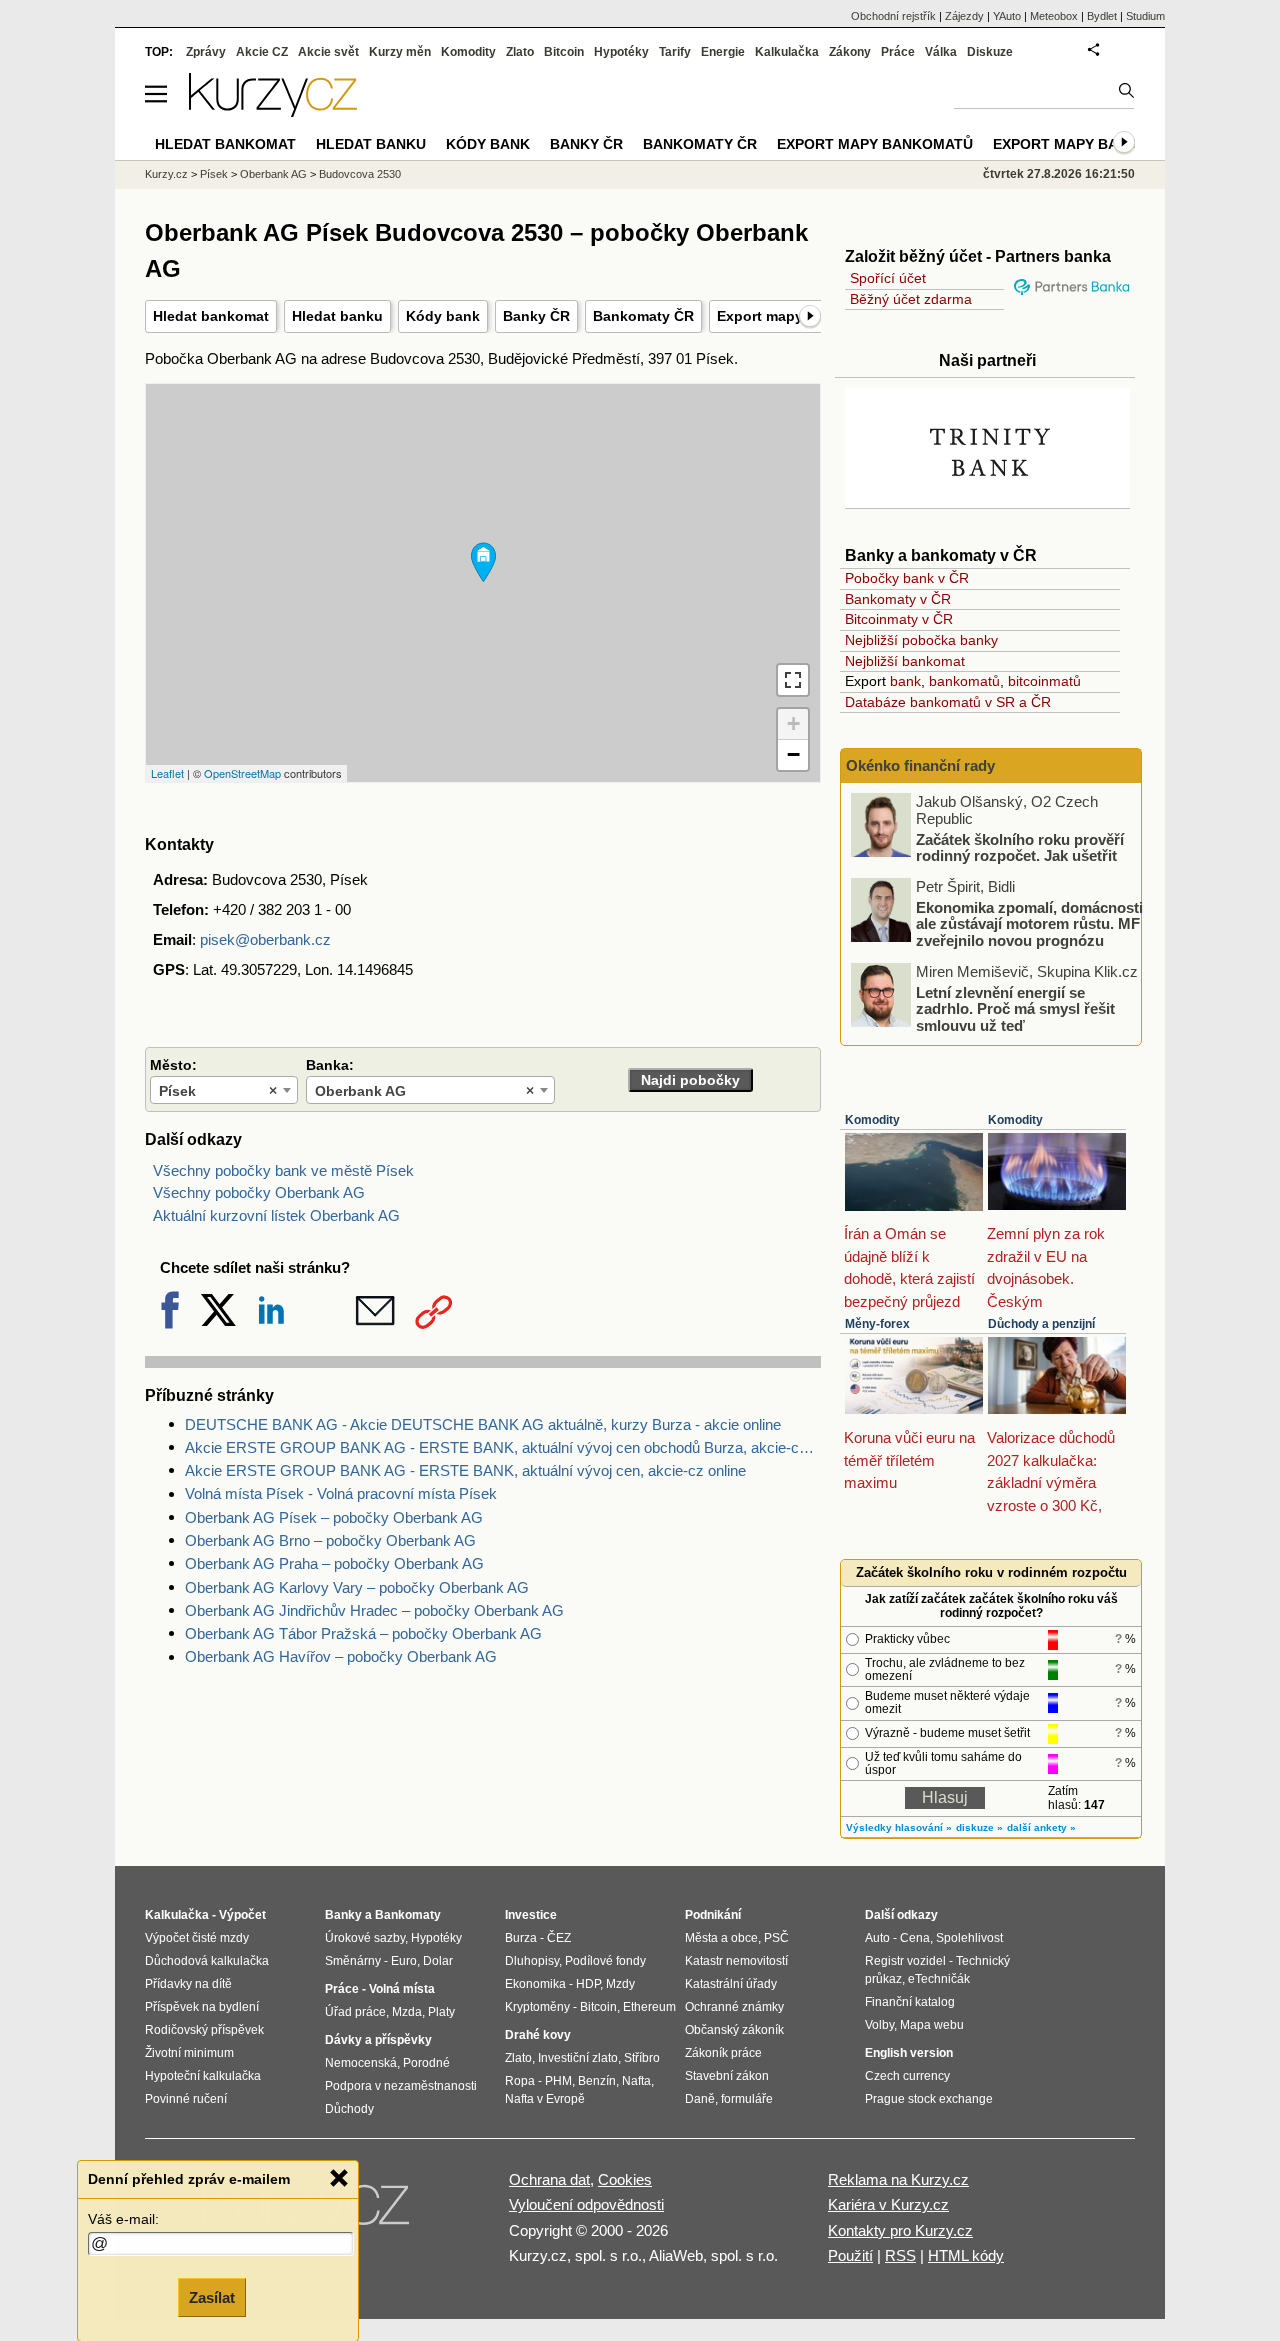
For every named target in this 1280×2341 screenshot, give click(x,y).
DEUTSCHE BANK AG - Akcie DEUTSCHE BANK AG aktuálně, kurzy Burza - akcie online (483, 1424)
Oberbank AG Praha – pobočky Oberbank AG (334, 1563)
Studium (1145, 16)
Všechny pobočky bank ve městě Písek (283, 1170)
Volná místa (402, 1989)
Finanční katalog (910, 2002)
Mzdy (620, 1984)
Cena (915, 1938)
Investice (531, 1915)
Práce (898, 52)
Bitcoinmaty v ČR (899, 619)
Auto (877, 1938)
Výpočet (242, 1915)
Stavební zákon (727, 2076)
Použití (850, 2255)
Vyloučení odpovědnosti (586, 2204)
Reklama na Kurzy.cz (898, 2179)
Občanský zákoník (734, 2030)
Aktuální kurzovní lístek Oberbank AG (276, 1215)
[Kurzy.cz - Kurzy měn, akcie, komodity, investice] (273, 111)
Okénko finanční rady (920, 765)
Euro (404, 1961)
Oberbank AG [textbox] (424, 1091)
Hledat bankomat (211, 316)
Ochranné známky (734, 2007)
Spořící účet (888, 278)
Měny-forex (877, 1324)
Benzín (597, 2081)
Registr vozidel (905, 1961)
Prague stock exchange (929, 2099)
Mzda (407, 2012)
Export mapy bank (1065, 144)
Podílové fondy (605, 1961)
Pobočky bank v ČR (907, 578)
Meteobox (1054, 16)
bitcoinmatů (1044, 681)
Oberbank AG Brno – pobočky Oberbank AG (330, 1540)
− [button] (793, 754)
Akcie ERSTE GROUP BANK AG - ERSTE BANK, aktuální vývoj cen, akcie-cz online (465, 1470)
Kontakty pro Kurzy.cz (900, 2230)
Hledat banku (337, 316)
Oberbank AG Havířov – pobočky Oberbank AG (341, 1656)
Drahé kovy (538, 2035)
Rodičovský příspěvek (204, 2030)
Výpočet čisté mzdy (197, 1938)
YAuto (1007, 16)
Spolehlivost (969, 1938)
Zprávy (206, 52)
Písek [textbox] (218, 1091)
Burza (521, 1938)
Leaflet (167, 773)
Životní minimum (189, 2053)
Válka (941, 52)
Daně (700, 2099)
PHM (558, 2081)
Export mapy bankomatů (875, 144)
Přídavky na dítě (188, 1984)
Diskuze (990, 52)
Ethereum (649, 2007)
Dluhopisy (532, 1961)
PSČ (776, 1938)
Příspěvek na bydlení (202, 2007)
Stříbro (642, 2058)
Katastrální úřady (731, 1984)
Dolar (438, 1961)
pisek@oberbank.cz (265, 939)
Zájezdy (964, 16)
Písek (214, 174)
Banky (343, 1915)
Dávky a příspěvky (378, 2040)
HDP (588, 1984)
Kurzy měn (400, 52)
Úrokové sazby (365, 1938)
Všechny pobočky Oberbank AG (259, 1192)
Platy (441, 2012)
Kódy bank (443, 316)
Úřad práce (355, 2012)
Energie (723, 52)
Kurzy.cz (166, 174)
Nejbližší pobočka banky (921, 640)
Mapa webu (932, 2025)
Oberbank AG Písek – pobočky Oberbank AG (334, 1517)
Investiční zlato (578, 2058)
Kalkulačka (787, 52)
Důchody (349, 2109)
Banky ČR (536, 316)
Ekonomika (535, 1984)
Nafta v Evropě (545, 2099)
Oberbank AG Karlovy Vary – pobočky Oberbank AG (357, 1587)
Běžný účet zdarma (911, 299)
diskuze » (979, 1827)
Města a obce (721, 1938)
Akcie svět (328, 52)
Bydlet (1102, 16)
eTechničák (939, 1979)
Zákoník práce (723, 2053)
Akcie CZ (262, 52)
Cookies (625, 2179)
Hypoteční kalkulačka (203, 2076)
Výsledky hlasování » (899, 1827)
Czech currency (907, 2076)
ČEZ (559, 1938)
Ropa (520, 2081)
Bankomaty (408, 1915)
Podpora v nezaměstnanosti (401, 2086)
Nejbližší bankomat (905, 661)
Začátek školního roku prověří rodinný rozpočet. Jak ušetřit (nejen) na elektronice (1020, 855)
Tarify (675, 52)
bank (905, 681)
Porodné (426, 2063)
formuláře (747, 2099)
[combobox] (224, 1090)
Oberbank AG (273, 174)
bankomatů (964, 681)
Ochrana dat (549, 2179)
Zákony (850, 52)
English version (909, 2053)
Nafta (636, 2081)
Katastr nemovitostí (736, 1961)
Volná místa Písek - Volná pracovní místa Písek (341, 1493)
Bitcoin (564, 52)
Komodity (872, 1120)
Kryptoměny (537, 2007)
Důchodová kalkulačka (207, 1961)
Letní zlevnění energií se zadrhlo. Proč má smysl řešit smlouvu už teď (1015, 1008)
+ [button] (793, 723)
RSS (900, 2255)
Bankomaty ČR (643, 316)
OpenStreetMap (242, 773)
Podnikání (713, 1915)
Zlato (520, 52)
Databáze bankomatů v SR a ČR (948, 702)
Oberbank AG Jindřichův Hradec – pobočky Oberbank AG (374, 1610)
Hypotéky (621, 52)
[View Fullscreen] (793, 680)
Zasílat (212, 2297)
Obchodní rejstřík (893, 16)
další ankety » (1041, 1827)
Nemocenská (361, 2063)
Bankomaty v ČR (898, 599)
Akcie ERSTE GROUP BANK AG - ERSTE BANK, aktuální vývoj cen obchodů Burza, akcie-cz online (503, 1447)
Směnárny (353, 1961)
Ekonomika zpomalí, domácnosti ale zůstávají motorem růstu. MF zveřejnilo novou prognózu (1029, 923)
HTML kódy (966, 2255)
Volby (879, 2025)
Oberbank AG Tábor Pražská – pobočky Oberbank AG (363, 1633)
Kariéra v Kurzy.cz (888, 2204)
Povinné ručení (186, 2099)
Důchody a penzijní (1041, 1324)
